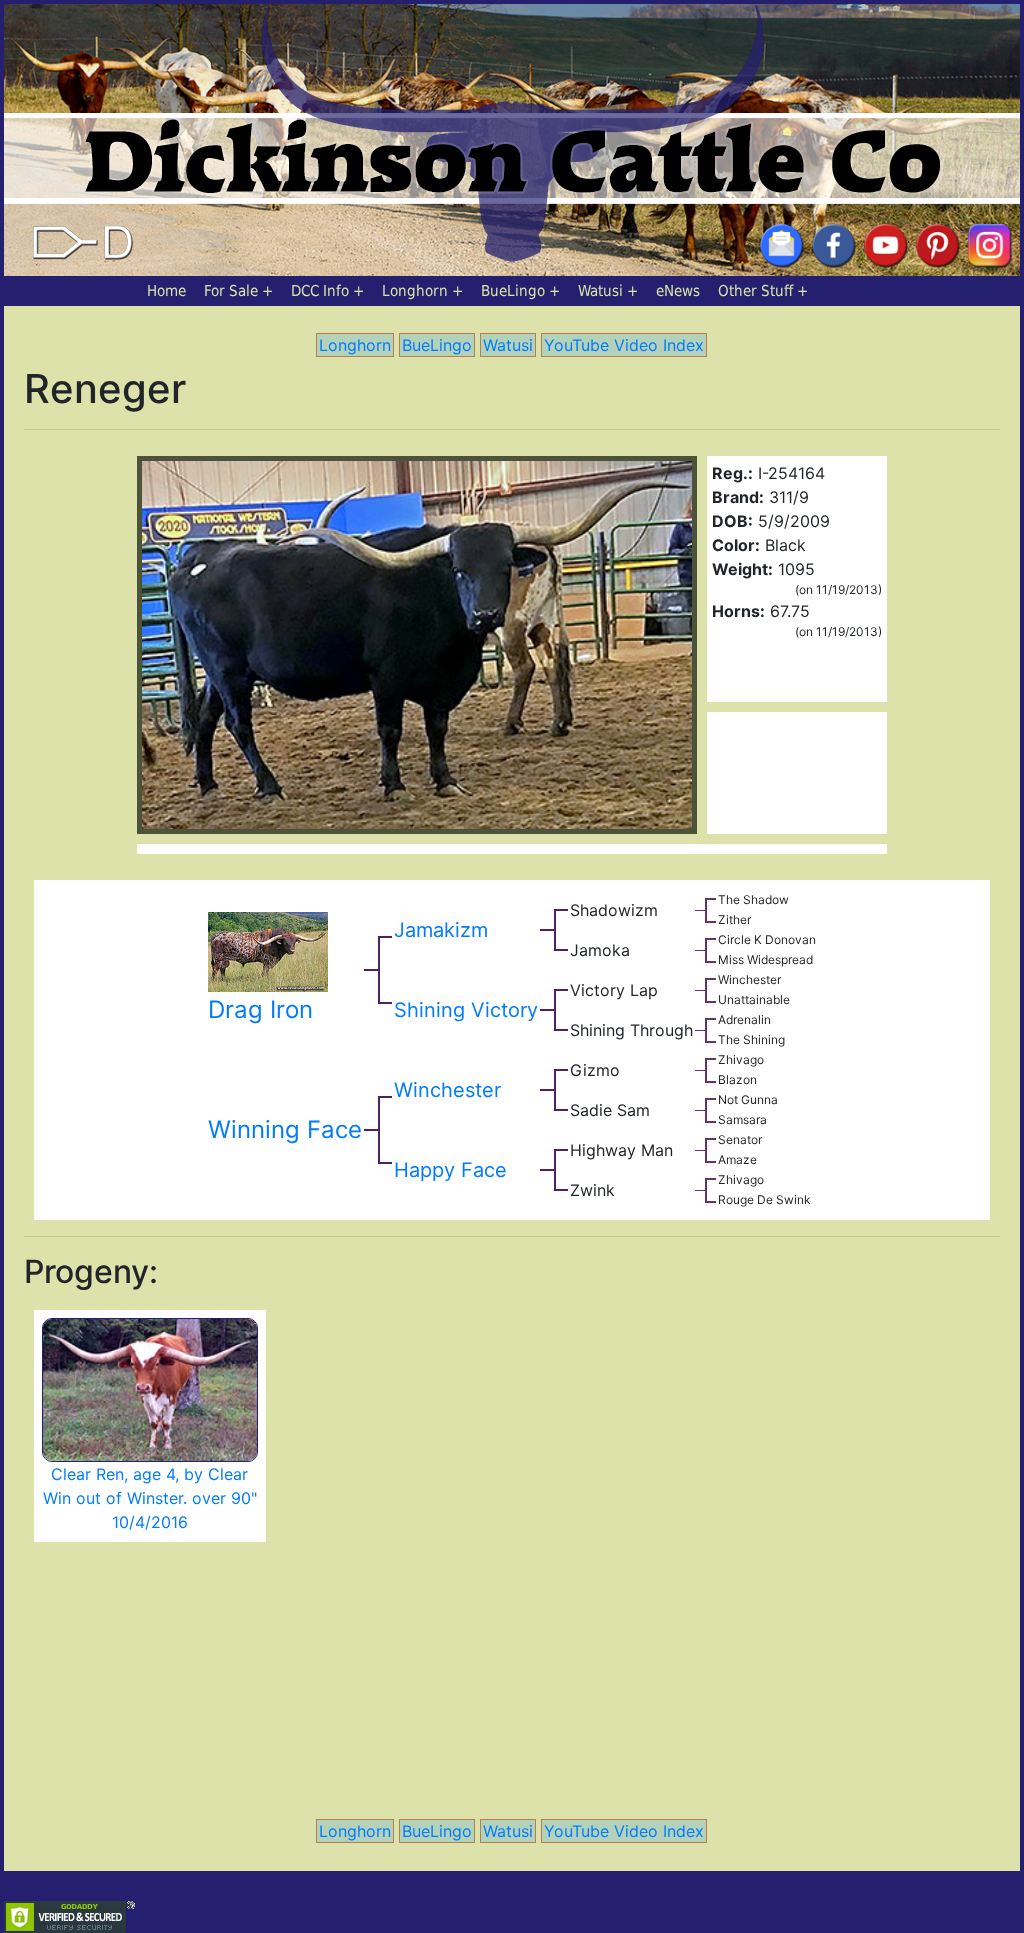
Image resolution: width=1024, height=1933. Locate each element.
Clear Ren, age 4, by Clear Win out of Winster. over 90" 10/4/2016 (150, 1498)
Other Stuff (755, 291)
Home (166, 291)
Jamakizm (441, 930)
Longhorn (415, 291)
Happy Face (450, 1170)
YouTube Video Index (624, 345)
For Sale (231, 291)
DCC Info (320, 291)
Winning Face (285, 1129)
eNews (678, 291)
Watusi (600, 291)
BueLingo (513, 291)
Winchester (447, 1090)
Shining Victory (466, 1010)
